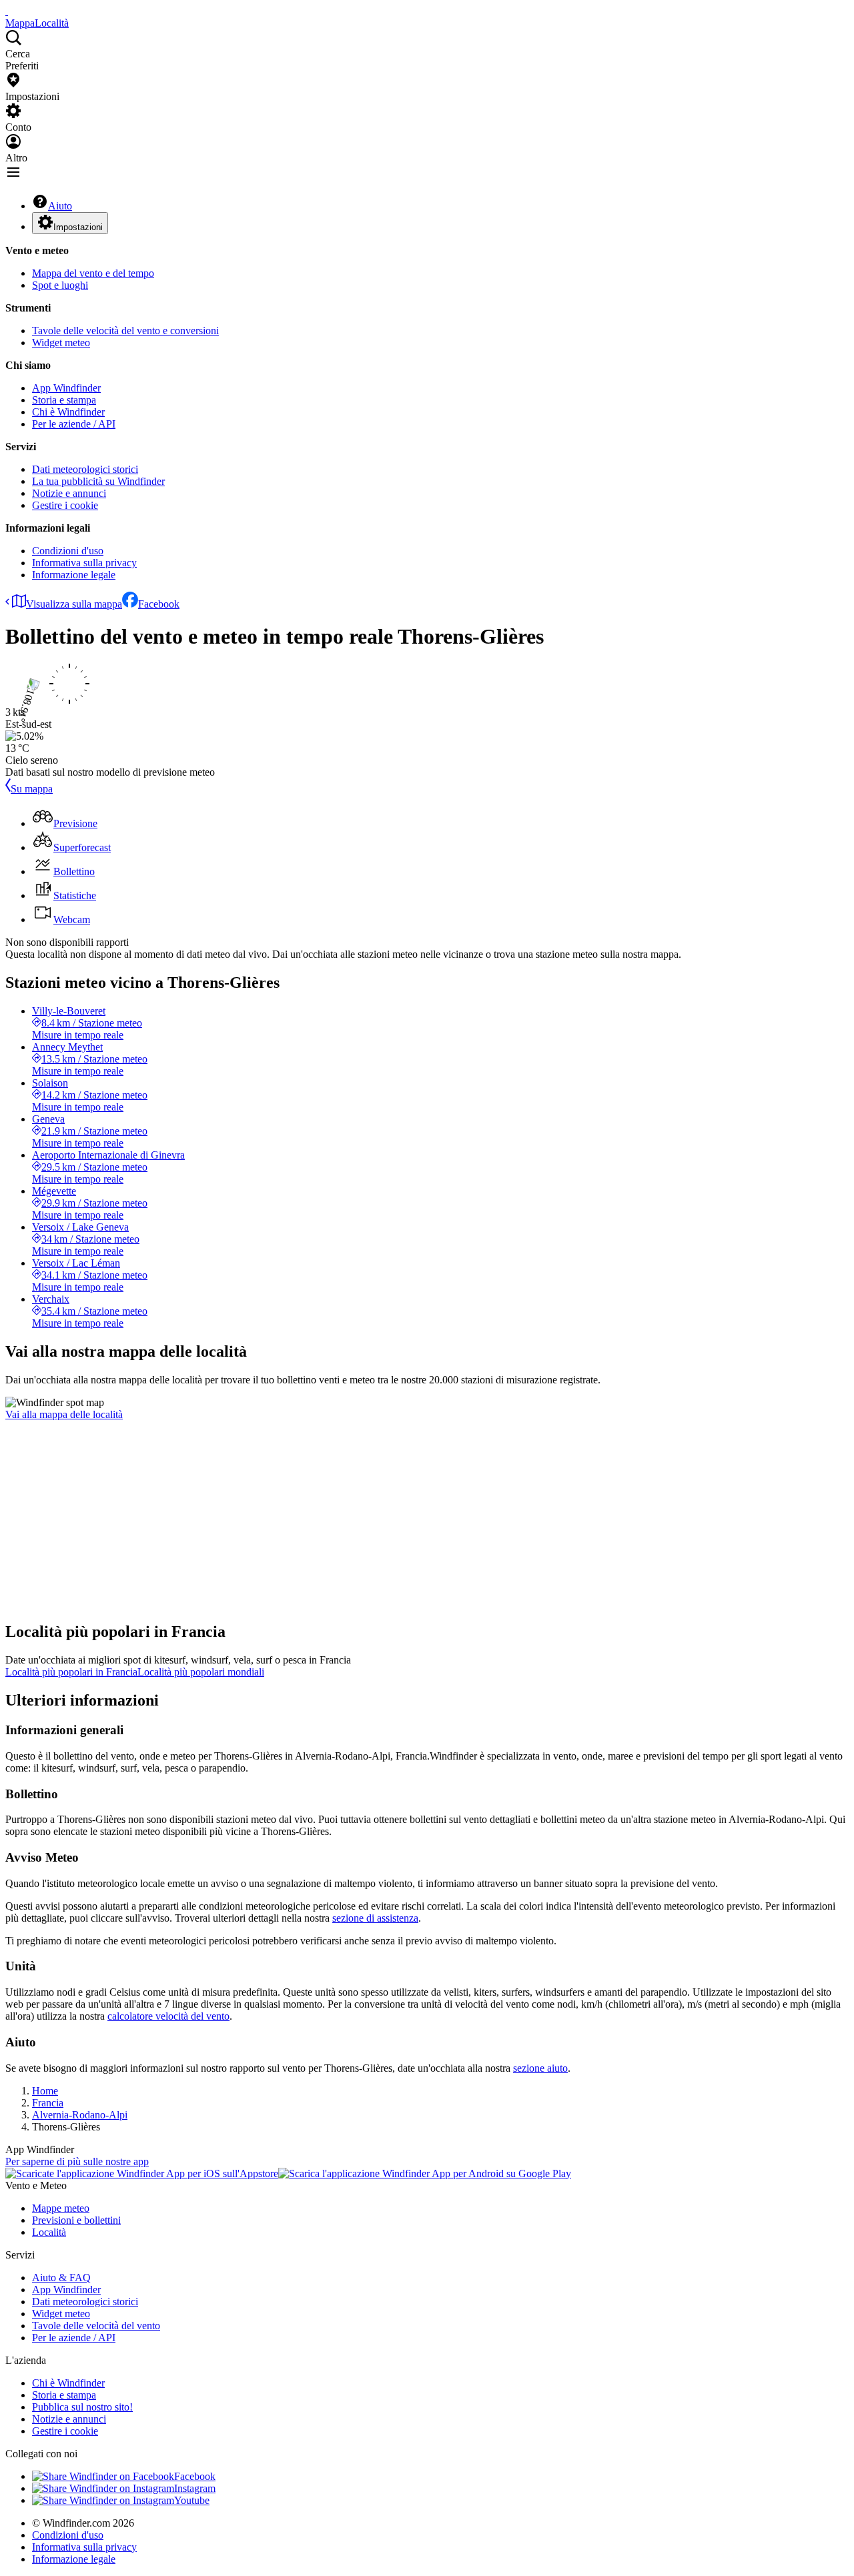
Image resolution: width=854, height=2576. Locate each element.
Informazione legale (74, 575)
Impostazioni (78, 227)
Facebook (159, 604)
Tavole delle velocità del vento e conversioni (125, 331)
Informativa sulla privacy (84, 563)
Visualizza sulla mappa (74, 604)
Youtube (192, 2500)
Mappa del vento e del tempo (93, 273)
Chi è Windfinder (68, 412)
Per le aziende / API (74, 424)
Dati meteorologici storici (85, 469)
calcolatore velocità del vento (168, 2016)
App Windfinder (66, 388)
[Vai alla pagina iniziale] (7, 11)
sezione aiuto (540, 2068)
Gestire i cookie (65, 505)
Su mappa (32, 789)
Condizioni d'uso (68, 551)
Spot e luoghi (60, 285)
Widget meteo (61, 343)
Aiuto (60, 206)
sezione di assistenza (375, 1918)
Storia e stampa (64, 400)
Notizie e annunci (69, 493)
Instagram (195, 2488)
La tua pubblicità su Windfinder (98, 481)
